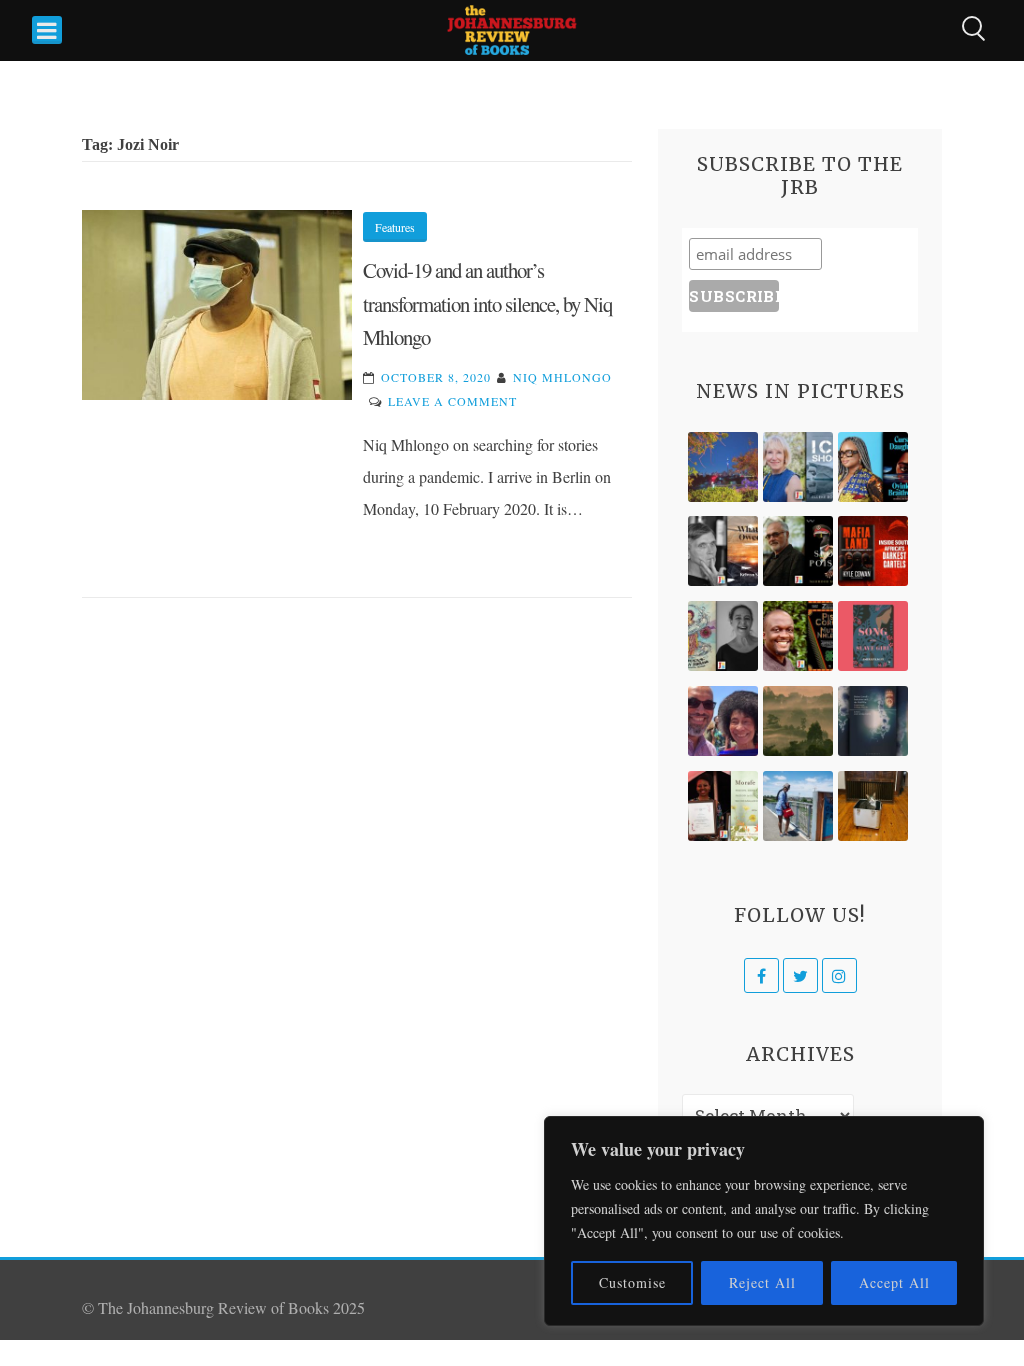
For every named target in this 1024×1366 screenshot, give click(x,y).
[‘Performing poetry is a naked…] (723, 636)
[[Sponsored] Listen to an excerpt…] (873, 467)
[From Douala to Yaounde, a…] (798, 721)
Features (395, 227)
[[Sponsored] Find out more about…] (873, 636)
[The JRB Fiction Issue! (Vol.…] (723, 467)
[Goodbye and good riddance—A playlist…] (873, 806)
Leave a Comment (452, 401)
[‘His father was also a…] (723, 806)
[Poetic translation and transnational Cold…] (873, 721)
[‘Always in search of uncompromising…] (723, 551)
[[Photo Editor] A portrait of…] (798, 806)
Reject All (762, 1282)
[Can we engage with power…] (798, 551)
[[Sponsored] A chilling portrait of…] (873, 551)
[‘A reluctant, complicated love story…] (798, 467)
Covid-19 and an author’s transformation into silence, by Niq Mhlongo (487, 303)
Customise (632, 1282)
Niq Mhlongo (562, 377)
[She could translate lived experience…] (723, 721)
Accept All (894, 1282)
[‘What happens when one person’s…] (798, 636)
